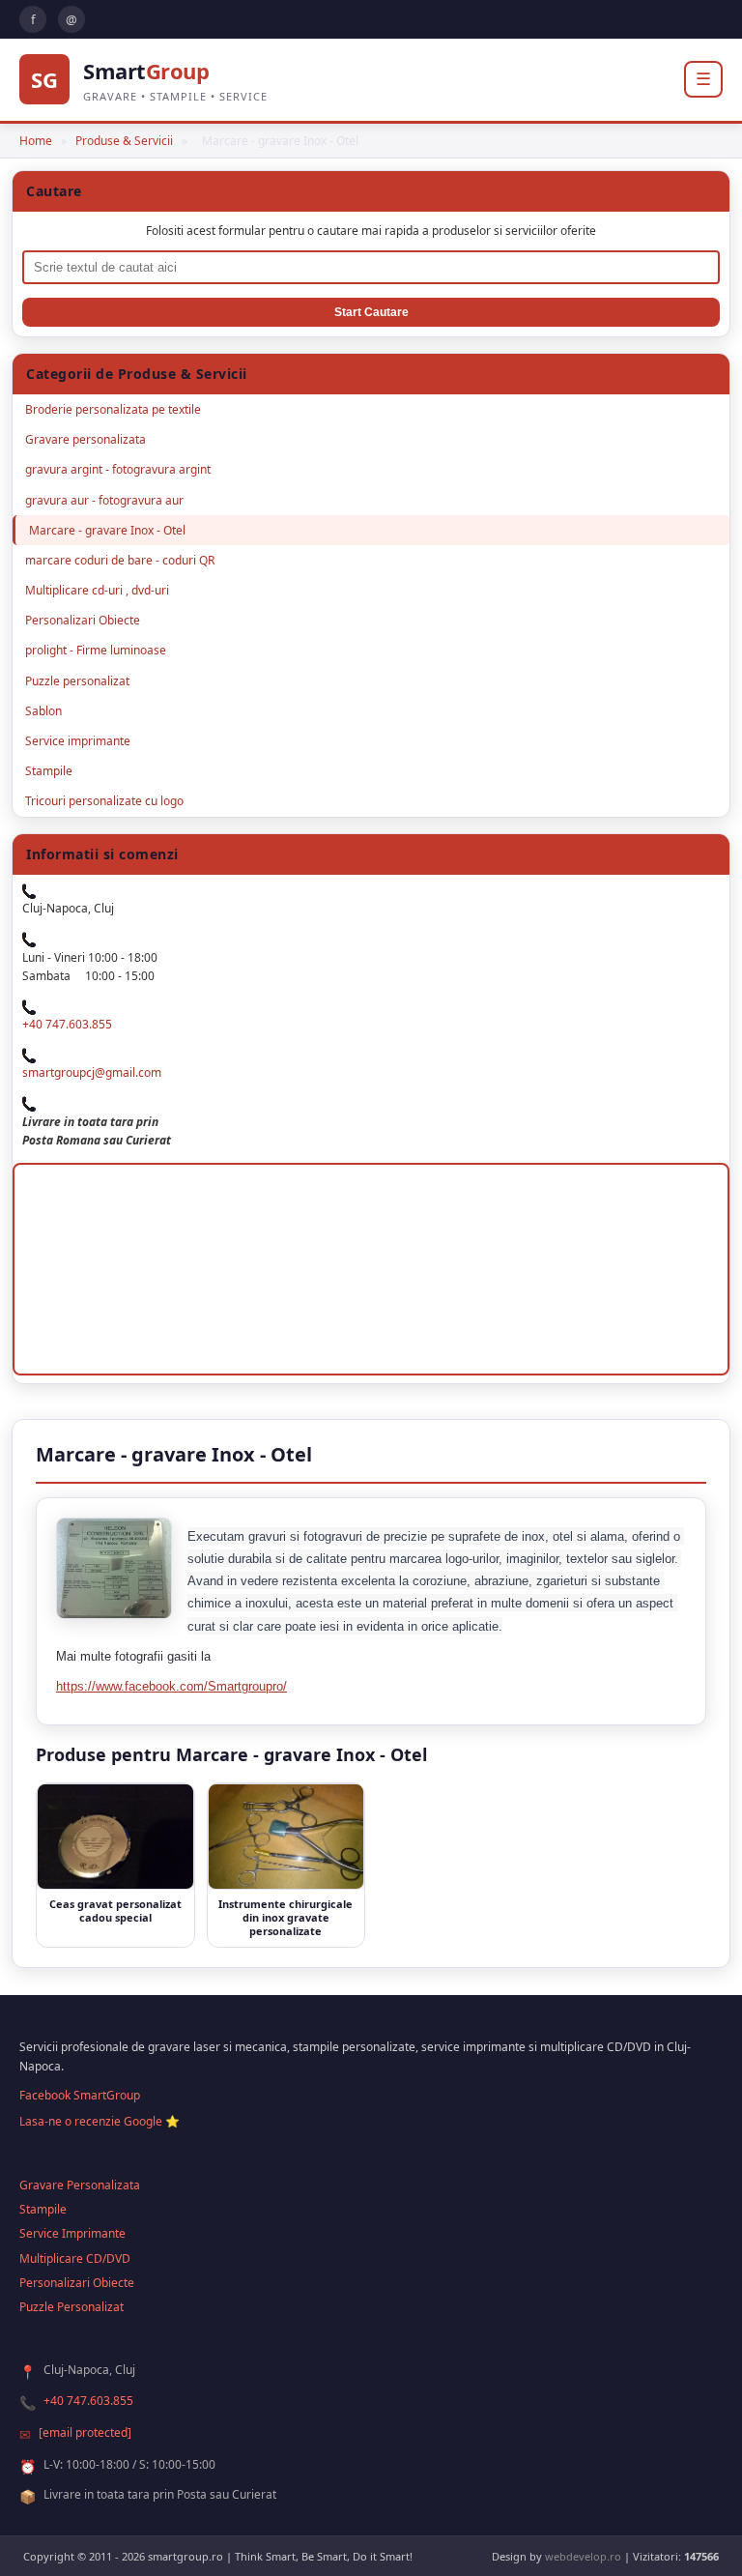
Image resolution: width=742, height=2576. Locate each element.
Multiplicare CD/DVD (75, 2258)
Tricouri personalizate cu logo (104, 801)
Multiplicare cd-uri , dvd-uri (97, 590)
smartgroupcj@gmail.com (92, 1072)
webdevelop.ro (583, 2556)
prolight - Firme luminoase (96, 650)
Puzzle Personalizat (71, 2307)
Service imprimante (78, 741)
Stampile (49, 771)
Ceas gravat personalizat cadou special (115, 1910)
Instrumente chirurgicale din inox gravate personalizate (285, 1918)
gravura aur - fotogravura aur (104, 500)
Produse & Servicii (124, 141)
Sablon (43, 711)
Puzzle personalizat (77, 681)
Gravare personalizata (86, 439)
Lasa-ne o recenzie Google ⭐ (100, 2121)
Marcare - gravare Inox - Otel (107, 530)
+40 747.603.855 (67, 1024)
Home (36, 141)
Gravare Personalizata (80, 2185)
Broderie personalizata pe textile (113, 409)
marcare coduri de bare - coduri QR (120, 560)
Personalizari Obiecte (83, 620)
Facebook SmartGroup (80, 2095)
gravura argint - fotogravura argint (118, 469)
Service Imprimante (72, 2233)
